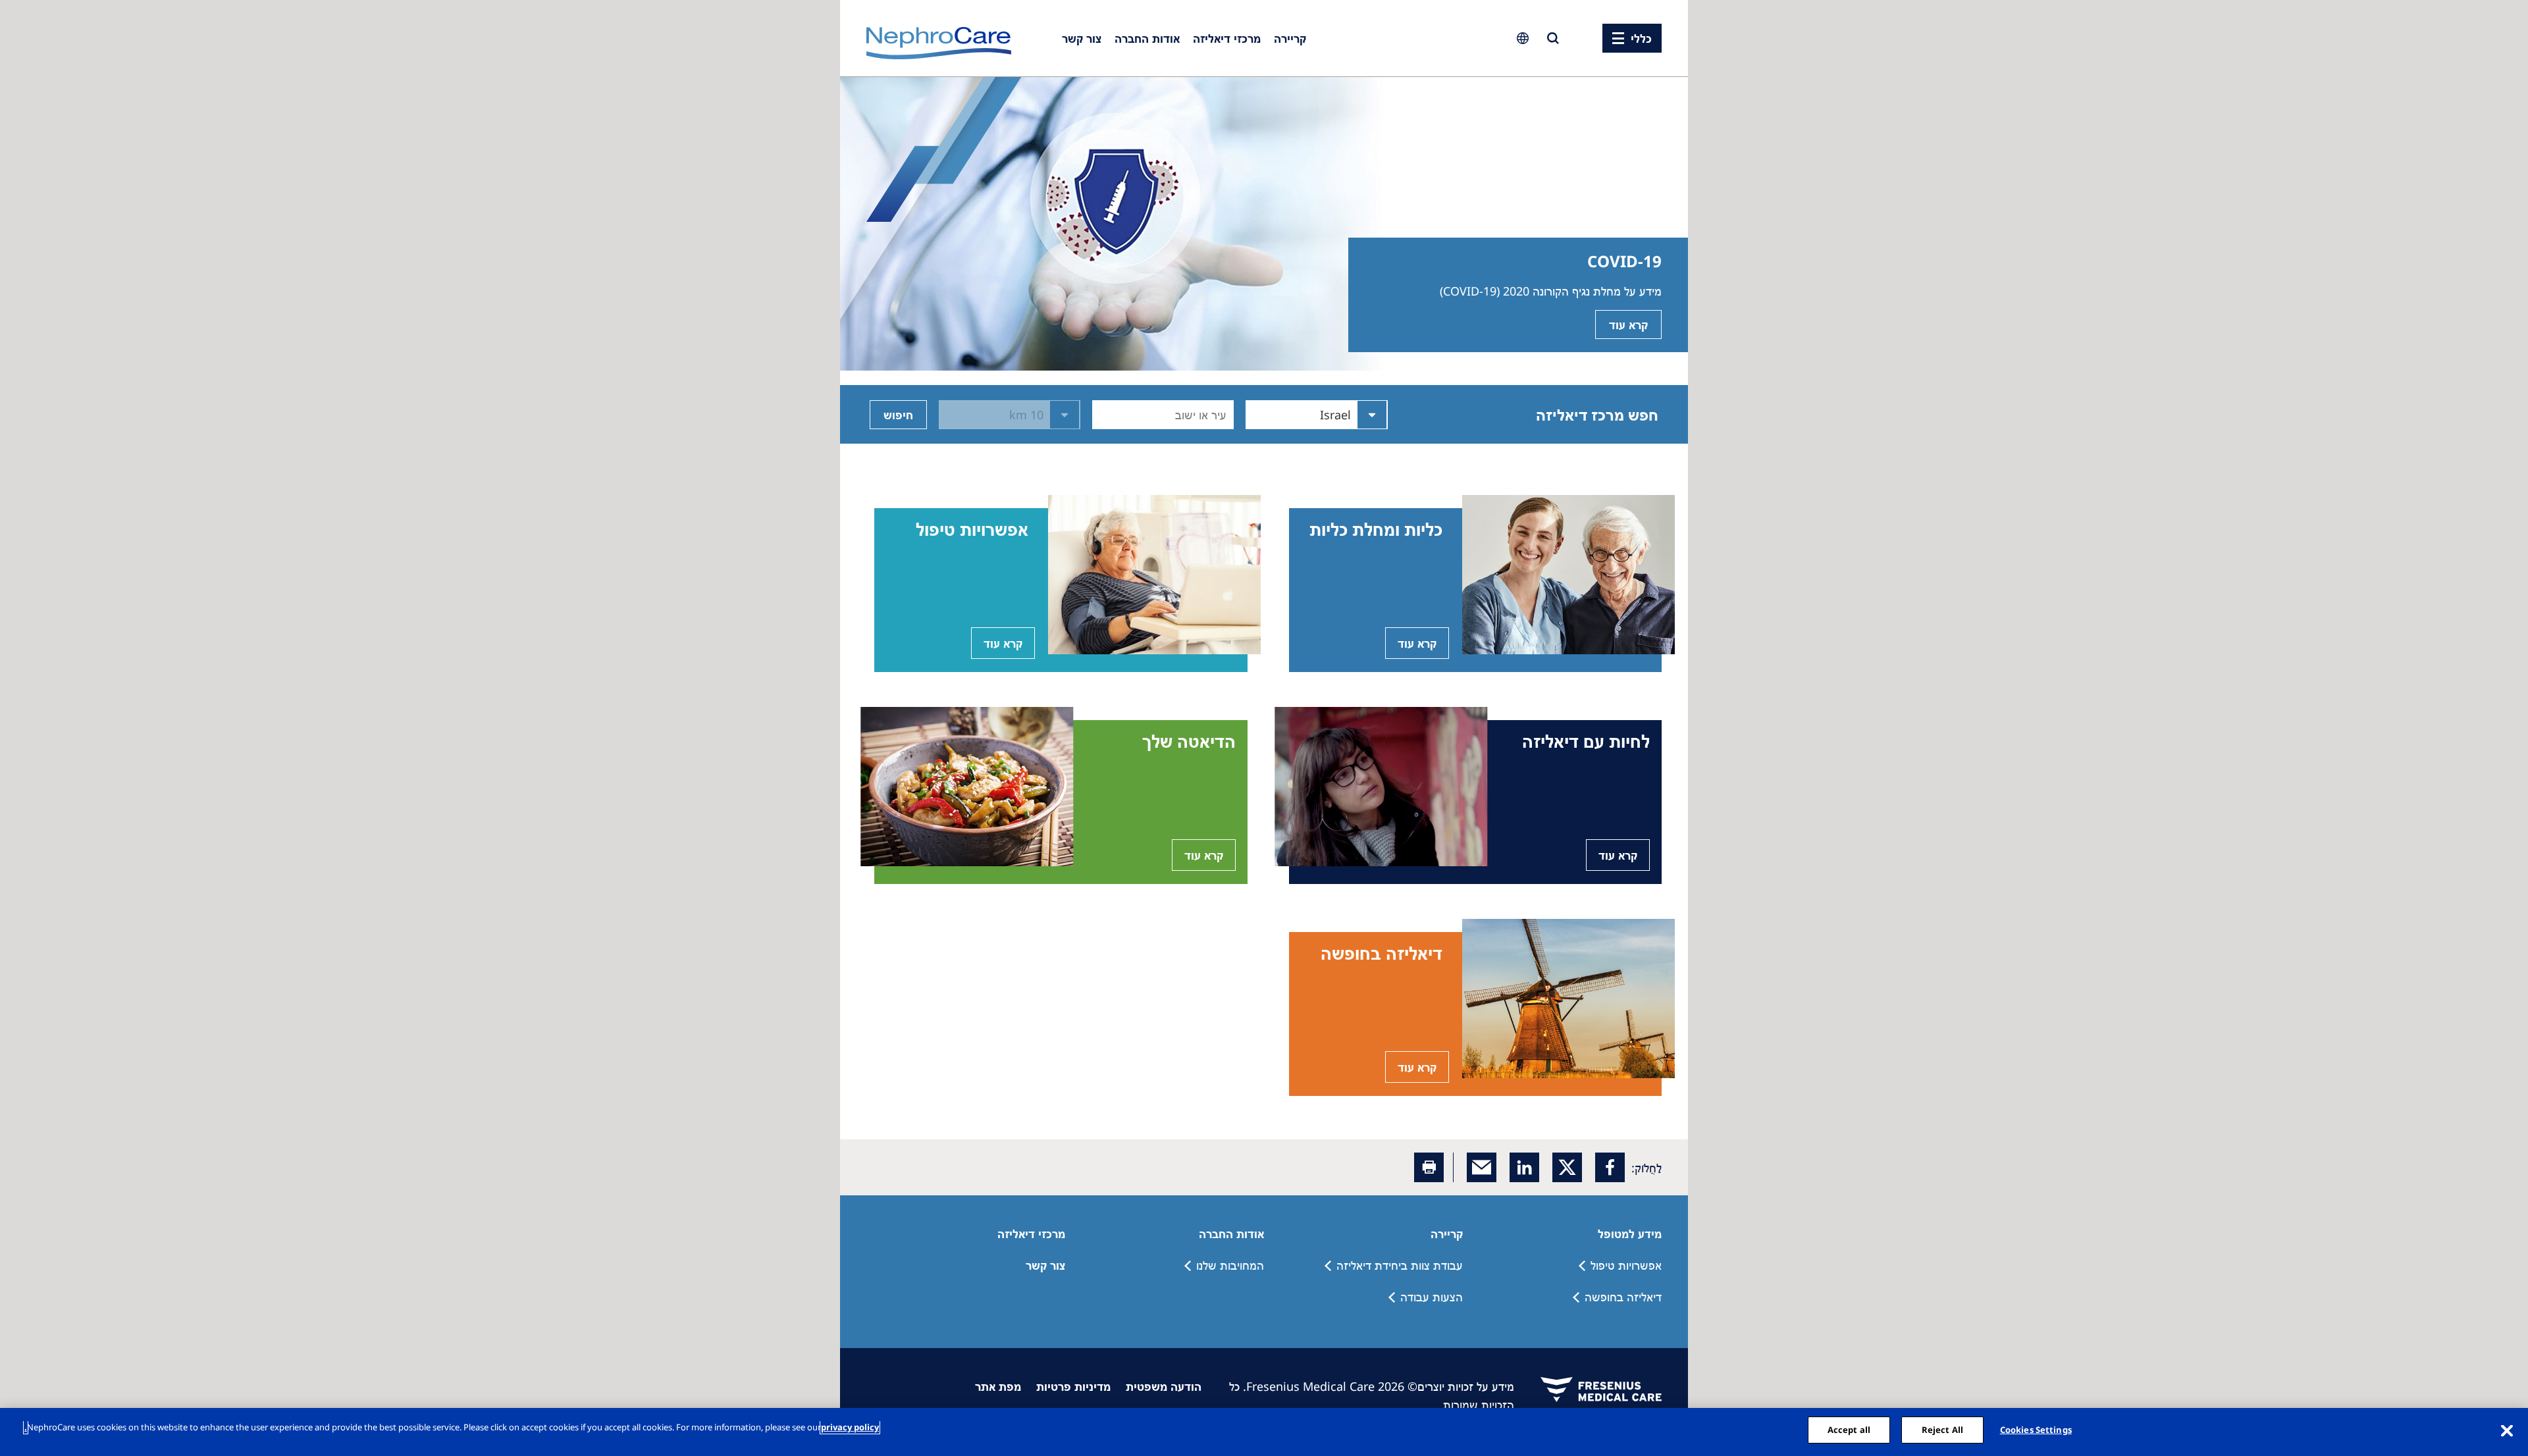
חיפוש (898, 415)
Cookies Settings (2036, 1430)
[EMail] (1482, 1167)
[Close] (2507, 1430)
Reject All (1942, 1430)
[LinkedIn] (1524, 1167)
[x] (1567, 1167)
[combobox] (1225, 415)
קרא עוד (1628, 325)
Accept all (1849, 1430)
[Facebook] (1610, 1167)
